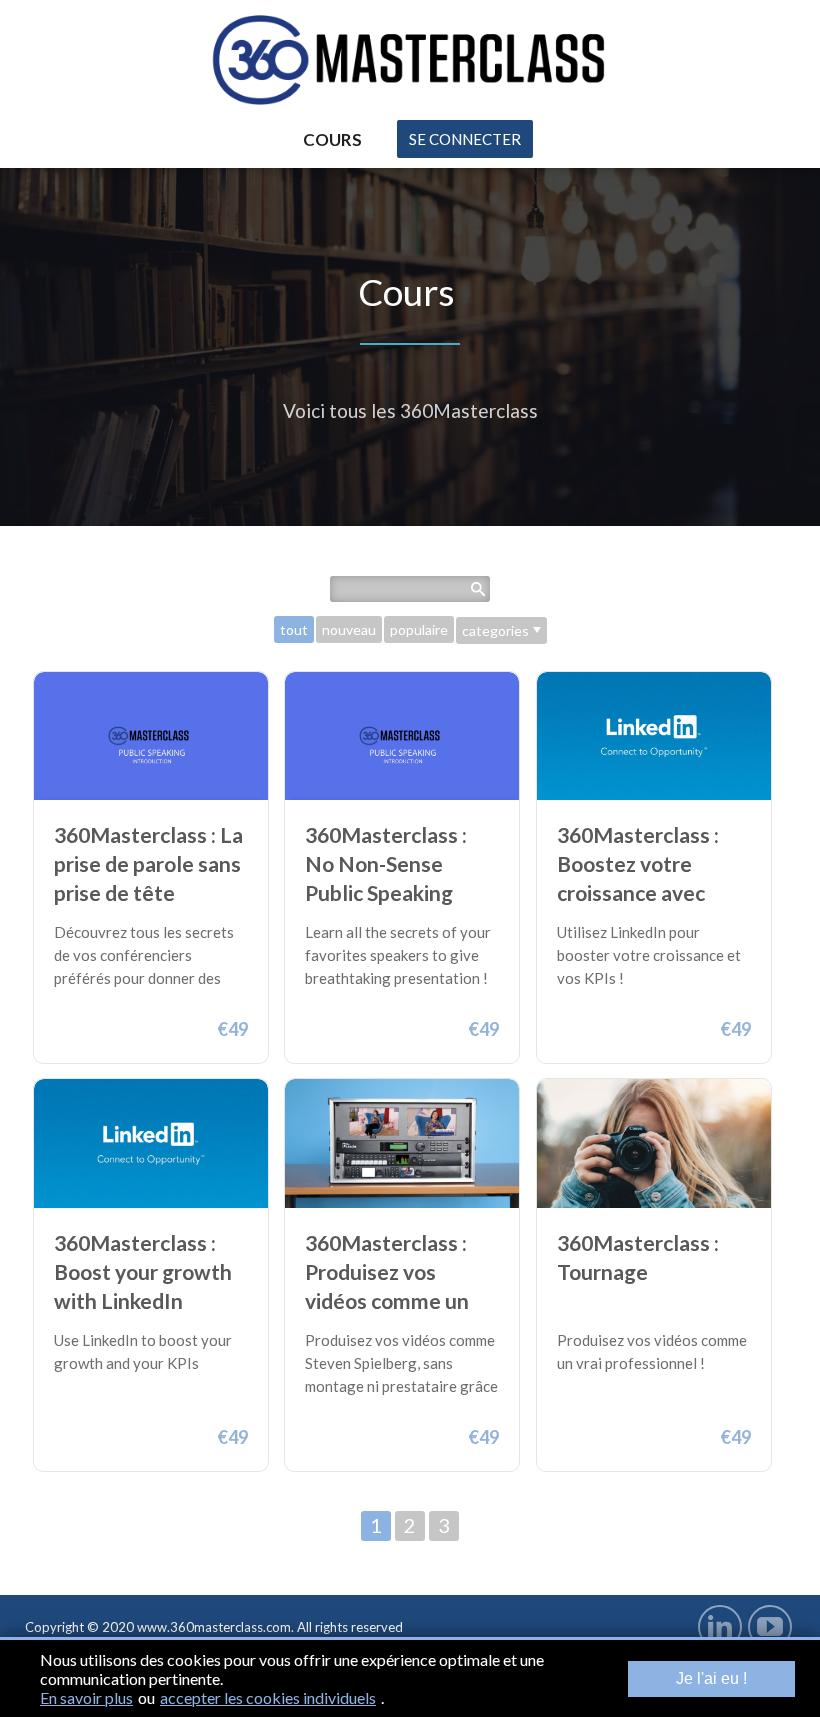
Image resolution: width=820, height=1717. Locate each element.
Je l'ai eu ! (711, 1678)
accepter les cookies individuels (268, 1697)
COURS (332, 139)
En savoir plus (86, 1697)
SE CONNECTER (465, 139)
